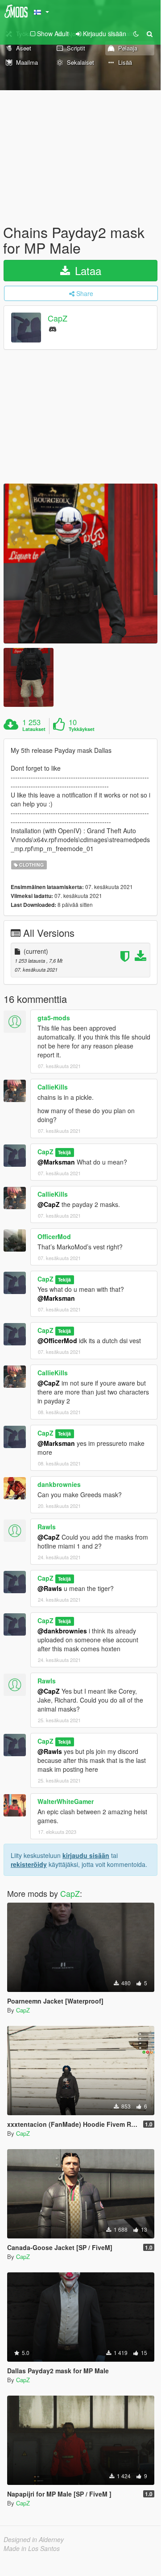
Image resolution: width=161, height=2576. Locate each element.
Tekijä (64, 1152)
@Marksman (56, 1162)
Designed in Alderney (34, 2539)
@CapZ (49, 1204)
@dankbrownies (62, 1631)
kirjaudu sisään (86, 1855)
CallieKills (53, 1087)
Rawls (47, 1527)
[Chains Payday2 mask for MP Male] (80, 563)
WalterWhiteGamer (66, 1801)
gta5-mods (54, 1018)
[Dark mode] (136, 33)
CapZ (58, 318)
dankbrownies (59, 1484)
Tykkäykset (82, 729)
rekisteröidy (29, 1864)
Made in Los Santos (32, 2548)
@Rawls (50, 1588)
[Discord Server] (53, 328)
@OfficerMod (57, 1340)
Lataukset (34, 729)
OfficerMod (54, 1236)
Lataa (87, 270)
